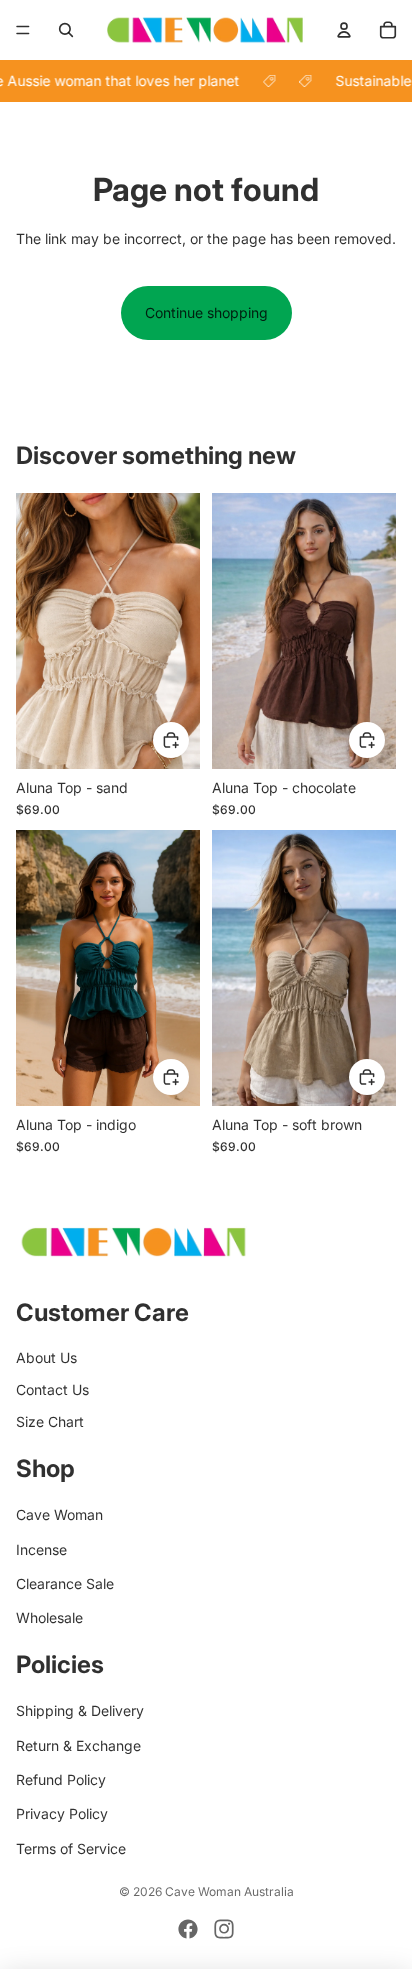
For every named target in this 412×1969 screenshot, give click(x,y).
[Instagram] (224, 1929)
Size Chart (50, 1421)
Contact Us (52, 1389)
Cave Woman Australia (229, 1891)
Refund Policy (61, 1779)
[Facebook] (188, 1929)
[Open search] (66, 30)
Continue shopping (206, 312)
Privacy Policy (62, 1813)
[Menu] (23, 30)
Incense (41, 1549)
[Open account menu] (344, 30)
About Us (46, 1357)
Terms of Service (71, 1848)
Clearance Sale (65, 1583)
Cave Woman (59, 1514)
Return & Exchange (78, 1745)
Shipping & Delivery (80, 1710)
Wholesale (49, 1617)
